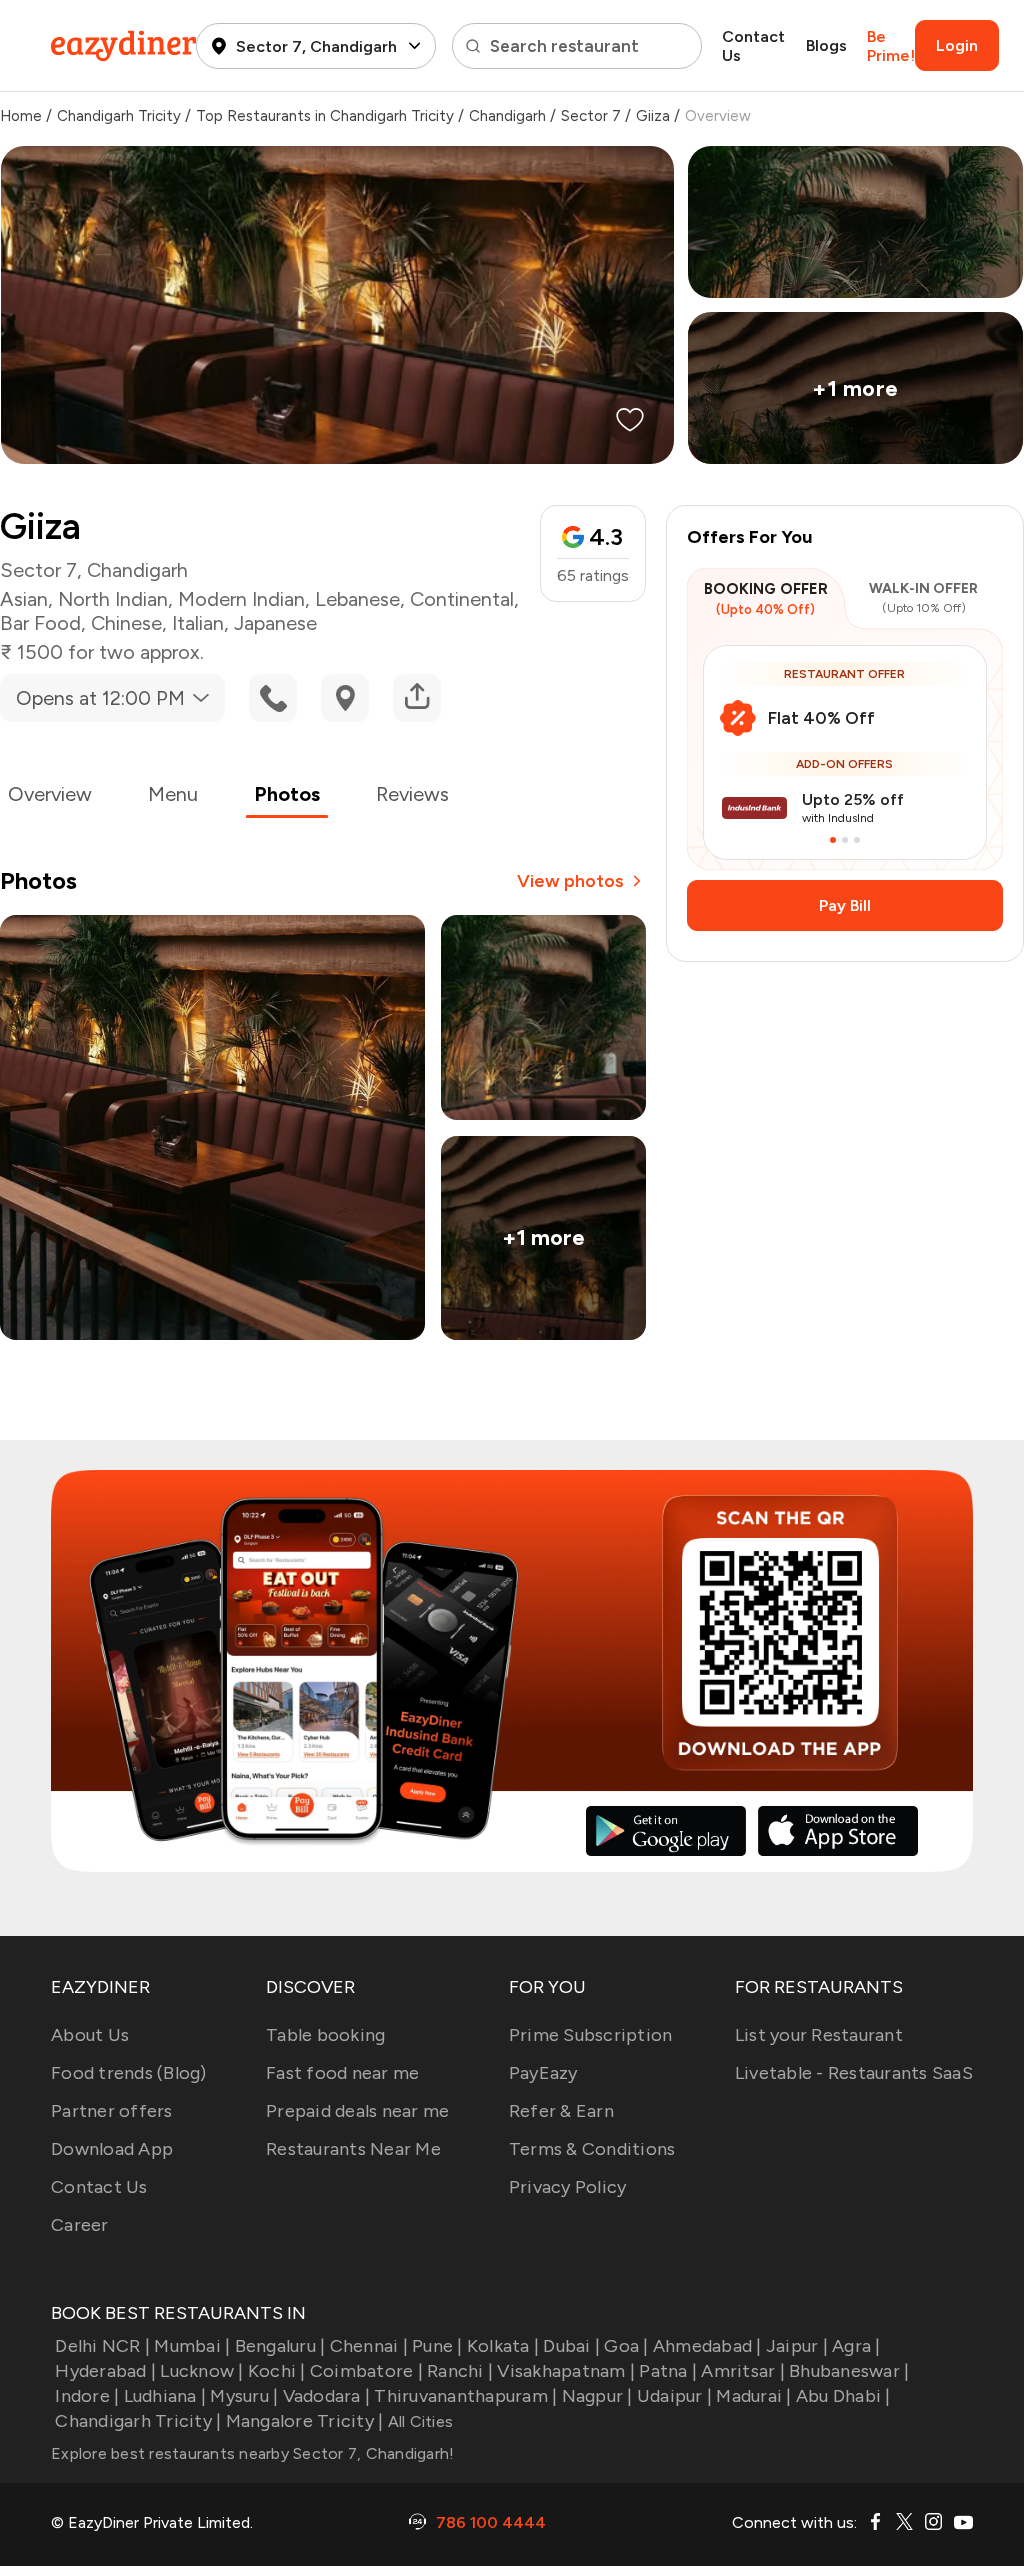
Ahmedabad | (707, 2346)
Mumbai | (192, 2346)
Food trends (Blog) (129, 2073)
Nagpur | (597, 2396)
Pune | (437, 2346)
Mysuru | (244, 2396)
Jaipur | (797, 2346)
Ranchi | (460, 2371)
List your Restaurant (819, 2035)
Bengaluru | (280, 2346)
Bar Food (40, 623)
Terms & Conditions (592, 2149)
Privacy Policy (568, 2187)
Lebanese (357, 599)
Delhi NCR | (102, 2346)
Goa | (626, 2346)
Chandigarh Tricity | (138, 2421)
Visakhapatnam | (566, 2371)
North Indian (113, 599)
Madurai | (753, 2396)
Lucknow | (201, 2371)
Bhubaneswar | (849, 2371)
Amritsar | (743, 2371)
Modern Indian (241, 599)
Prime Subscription (591, 2035)
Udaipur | (674, 2396)
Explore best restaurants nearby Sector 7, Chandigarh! (252, 2453)
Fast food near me (342, 2073)
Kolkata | (503, 2346)
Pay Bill (845, 905)
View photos (570, 881)
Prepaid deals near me (357, 2111)
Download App (112, 2149)
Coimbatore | (366, 2371)
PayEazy (543, 2073)
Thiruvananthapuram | (465, 2396)
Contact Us (753, 46)
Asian (24, 599)
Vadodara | (326, 2396)
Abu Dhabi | (843, 2396)
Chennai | (369, 2346)
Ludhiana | (165, 2396)
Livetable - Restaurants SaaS (854, 2073)
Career (80, 2225)
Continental (462, 599)
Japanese (275, 623)
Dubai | (571, 2346)
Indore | (87, 2396)
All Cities (418, 2421)
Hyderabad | (105, 2371)
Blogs (826, 45)
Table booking (325, 2035)
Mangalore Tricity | (304, 2421)
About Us (90, 2035)
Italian (198, 623)
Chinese (126, 623)
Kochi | (277, 2371)
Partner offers (112, 2111)
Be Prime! (891, 46)
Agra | (856, 2346)
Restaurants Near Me (353, 2149)
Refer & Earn (561, 2111)
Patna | (668, 2371)
